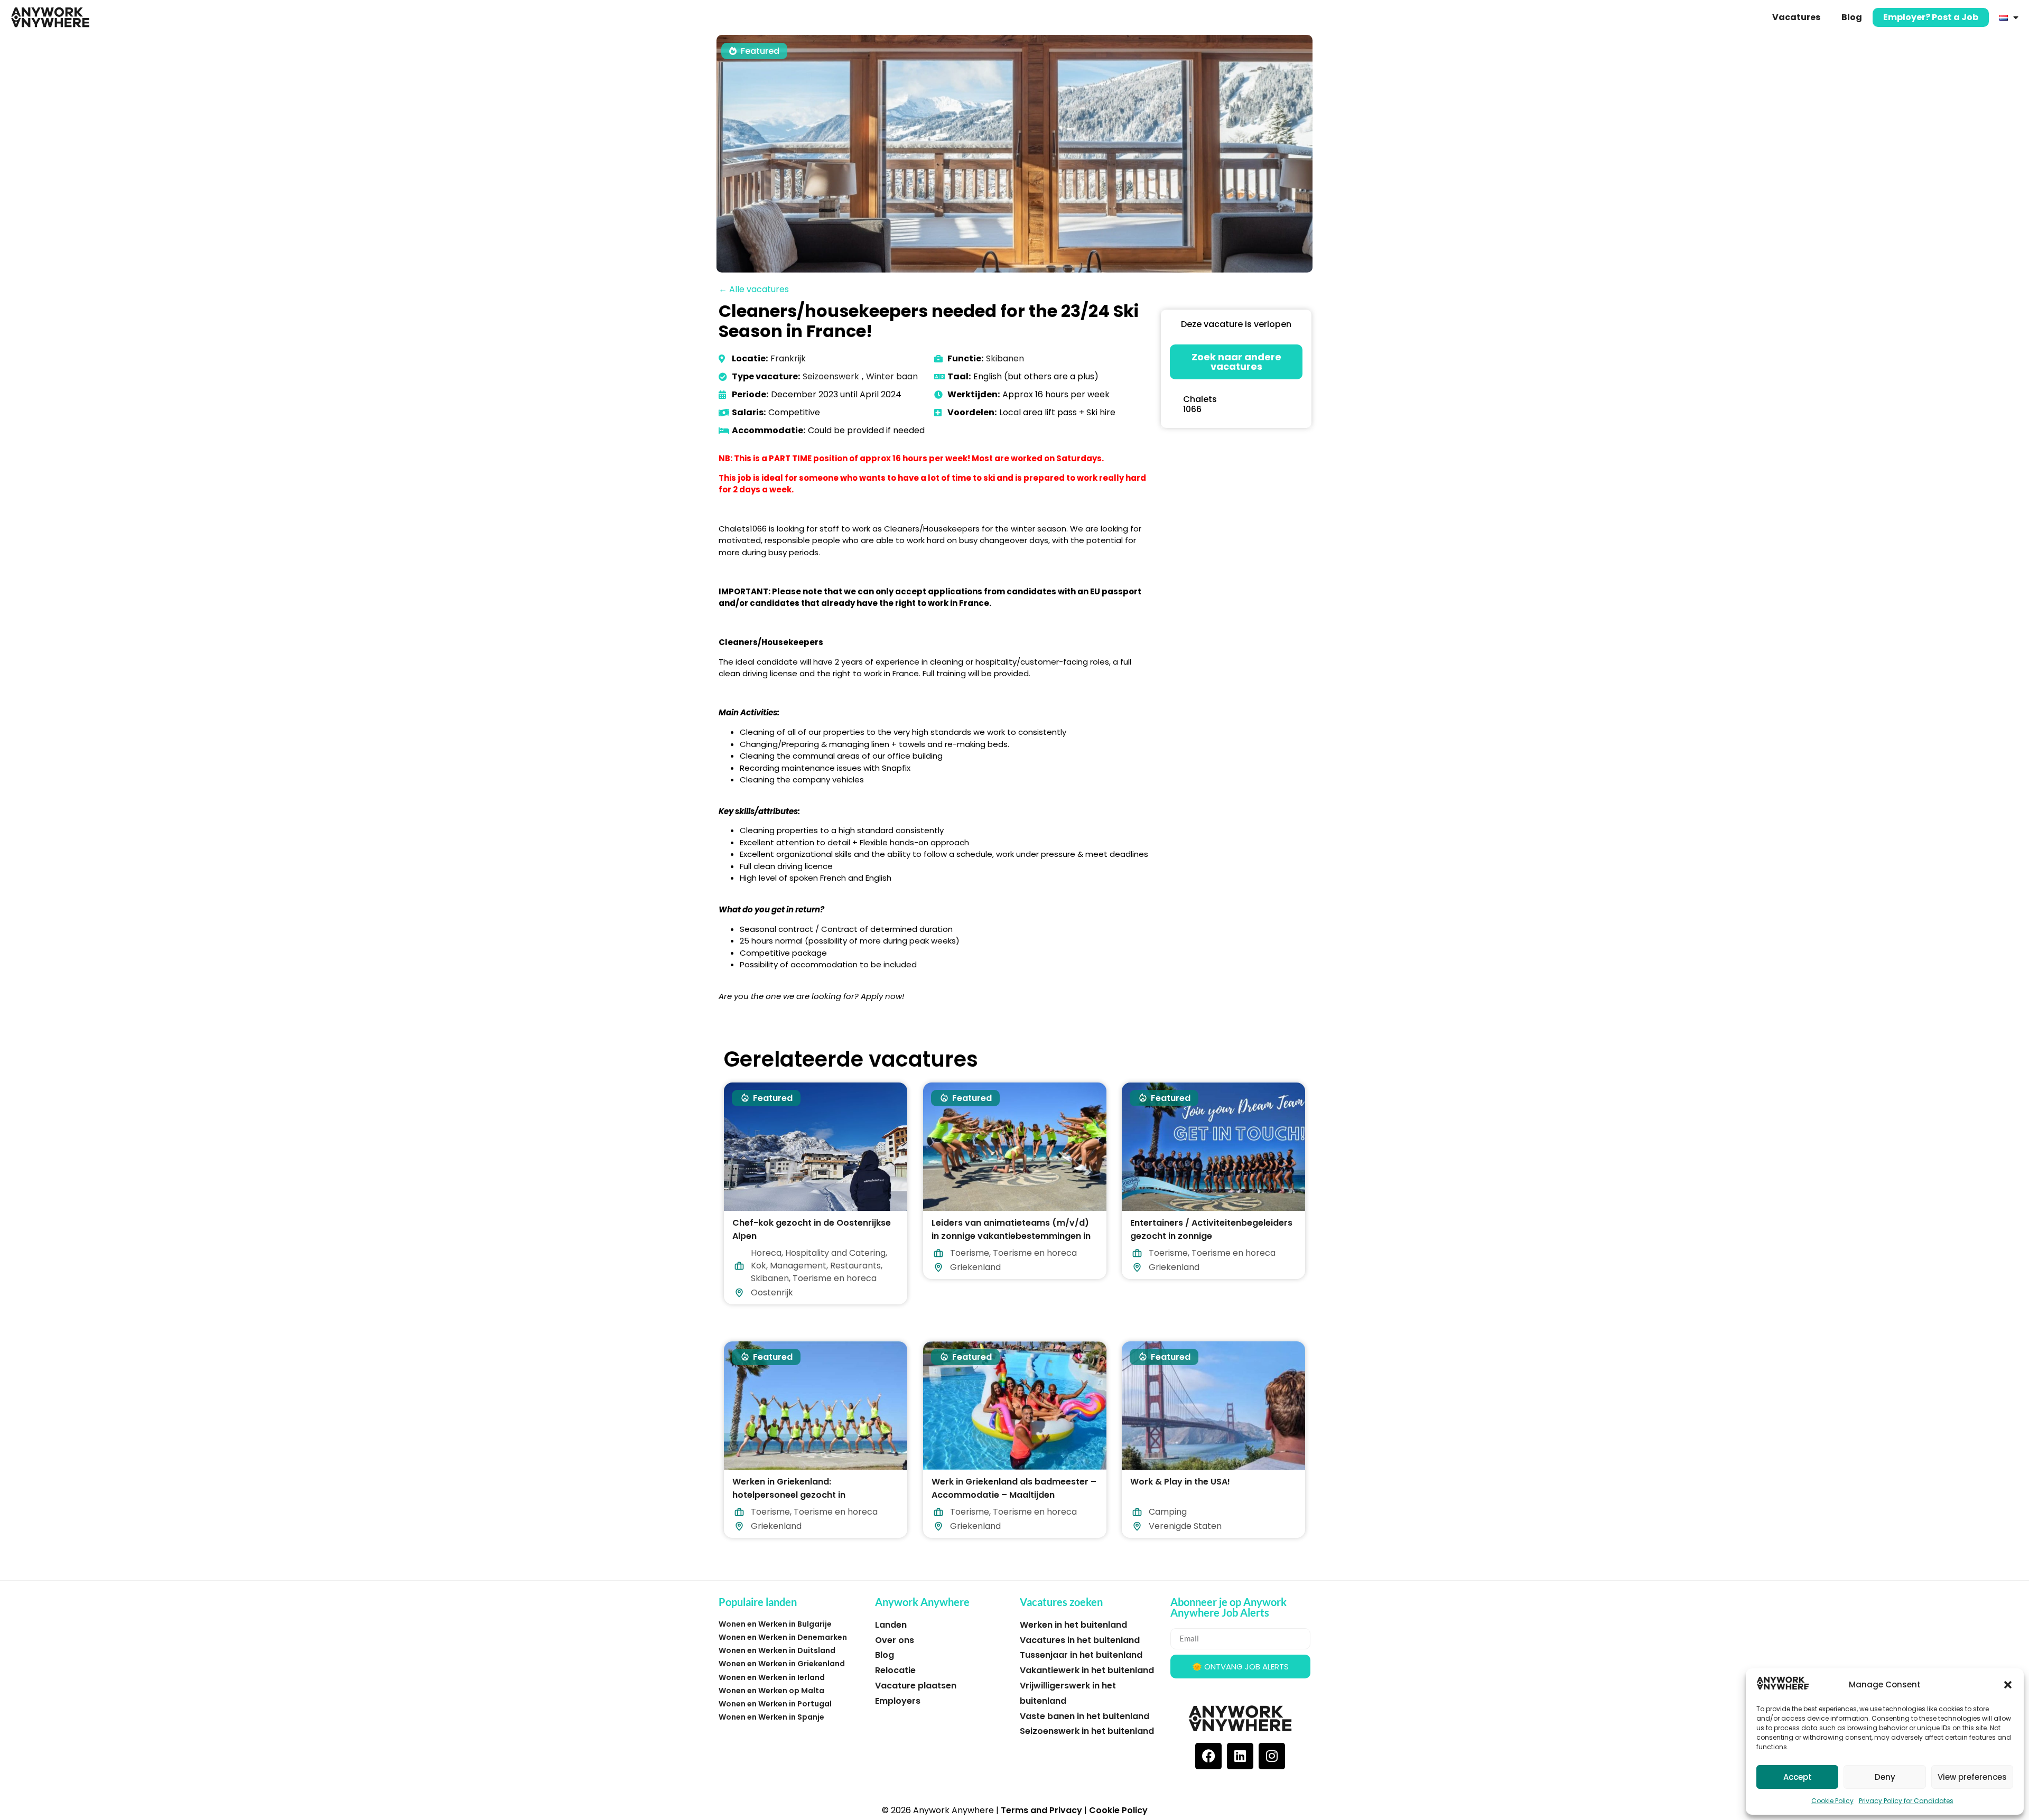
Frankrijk (788, 358)
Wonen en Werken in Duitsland (777, 1650)
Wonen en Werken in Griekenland (782, 1664)
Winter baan (892, 376)
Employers (898, 1701)
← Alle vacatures (754, 289)
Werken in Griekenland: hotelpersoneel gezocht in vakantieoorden (789, 1495)
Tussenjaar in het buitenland (1081, 1655)
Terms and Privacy (1041, 1810)
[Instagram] (1272, 1756)
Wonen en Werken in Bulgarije (775, 1624)
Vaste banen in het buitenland (1085, 1716)
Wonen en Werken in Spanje (771, 1717)
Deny (1885, 1777)
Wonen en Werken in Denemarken (783, 1637)
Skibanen (1005, 358)
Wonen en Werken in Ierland (772, 1677)
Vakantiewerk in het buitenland (1087, 1670)
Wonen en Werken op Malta (771, 1691)
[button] (2008, 1685)
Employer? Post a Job (1931, 17)
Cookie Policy (1832, 1801)
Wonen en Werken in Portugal (775, 1704)
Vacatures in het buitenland (1080, 1640)
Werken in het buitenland (1073, 1625)
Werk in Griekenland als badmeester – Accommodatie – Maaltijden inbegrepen (1014, 1495)
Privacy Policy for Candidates (1906, 1801)
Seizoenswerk (831, 376)
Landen (891, 1625)
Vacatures (1796, 17)
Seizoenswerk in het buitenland (1087, 1731)
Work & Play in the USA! (1180, 1482)
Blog (1852, 17)
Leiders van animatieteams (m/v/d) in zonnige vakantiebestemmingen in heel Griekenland (1011, 1236)
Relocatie (895, 1670)
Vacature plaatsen (916, 1686)
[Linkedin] (1240, 1756)
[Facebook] (1208, 1756)
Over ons (895, 1640)
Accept (1798, 1777)
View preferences (1972, 1777)
